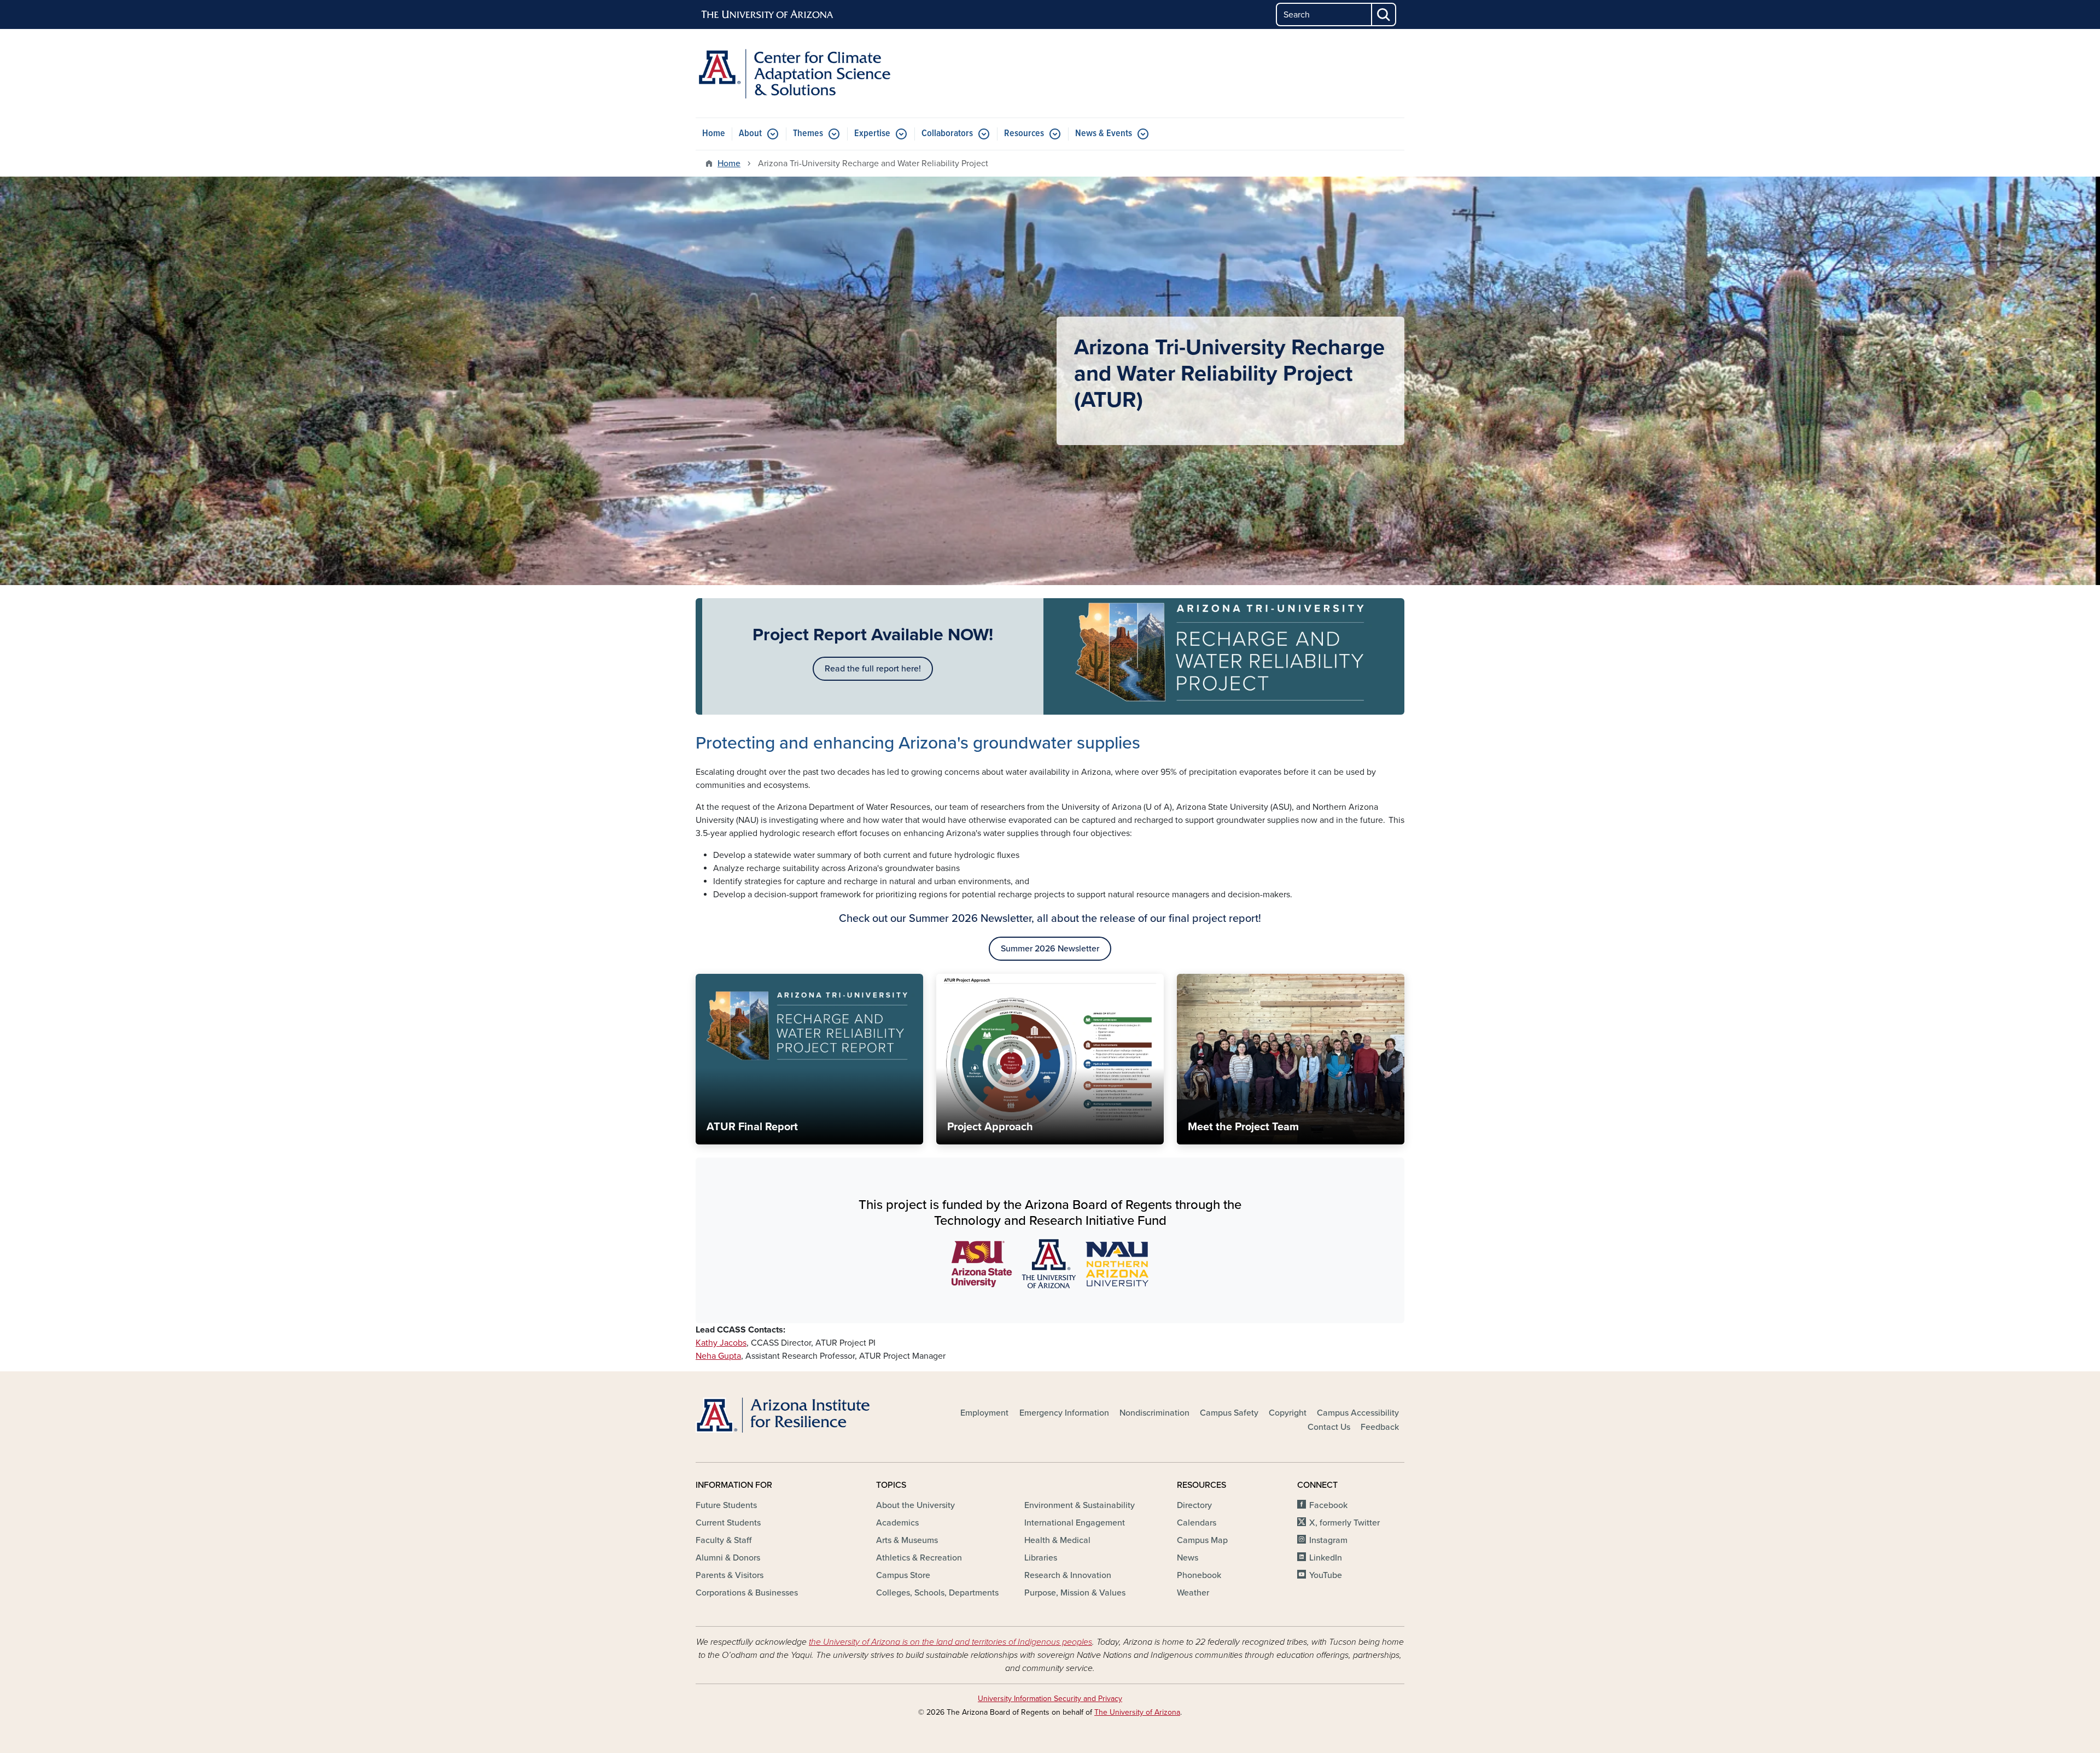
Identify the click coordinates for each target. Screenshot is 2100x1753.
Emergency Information (1064, 1413)
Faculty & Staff (724, 1540)
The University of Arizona (1137, 1712)
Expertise (872, 134)
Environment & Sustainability (1080, 1505)
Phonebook (1199, 1575)
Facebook (1328, 1505)
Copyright (1288, 1413)
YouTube (1326, 1575)
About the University (915, 1505)
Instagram (1328, 1540)
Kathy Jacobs (721, 1343)
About (750, 134)
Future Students (726, 1505)
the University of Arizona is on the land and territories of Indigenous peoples (950, 1642)
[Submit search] (1384, 14)
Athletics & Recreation (919, 1558)
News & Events (1104, 134)
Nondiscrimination (1154, 1413)
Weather (1193, 1593)
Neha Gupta (718, 1356)
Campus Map (1202, 1540)
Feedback (1380, 1427)
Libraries (1041, 1558)
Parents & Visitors (730, 1575)
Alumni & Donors (728, 1558)
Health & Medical (1057, 1540)
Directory (1194, 1505)
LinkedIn (1326, 1558)
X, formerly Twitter (1344, 1523)
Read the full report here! (873, 669)
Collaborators (947, 134)
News (1188, 1558)
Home (714, 134)
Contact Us (1329, 1427)
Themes (808, 134)
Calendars (1197, 1523)
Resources (1024, 134)
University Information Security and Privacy (1050, 1699)
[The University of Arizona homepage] (768, 15)
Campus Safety (1229, 1413)
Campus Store (903, 1575)
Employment (984, 1413)
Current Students (728, 1523)
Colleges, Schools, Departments (937, 1593)
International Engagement (1075, 1523)
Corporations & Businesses (747, 1593)
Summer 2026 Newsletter (1050, 949)
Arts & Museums (907, 1540)
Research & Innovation (1068, 1575)
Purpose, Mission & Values (1075, 1593)
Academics (897, 1523)
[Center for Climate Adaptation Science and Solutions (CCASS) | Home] (809, 73)
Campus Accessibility (1358, 1413)
